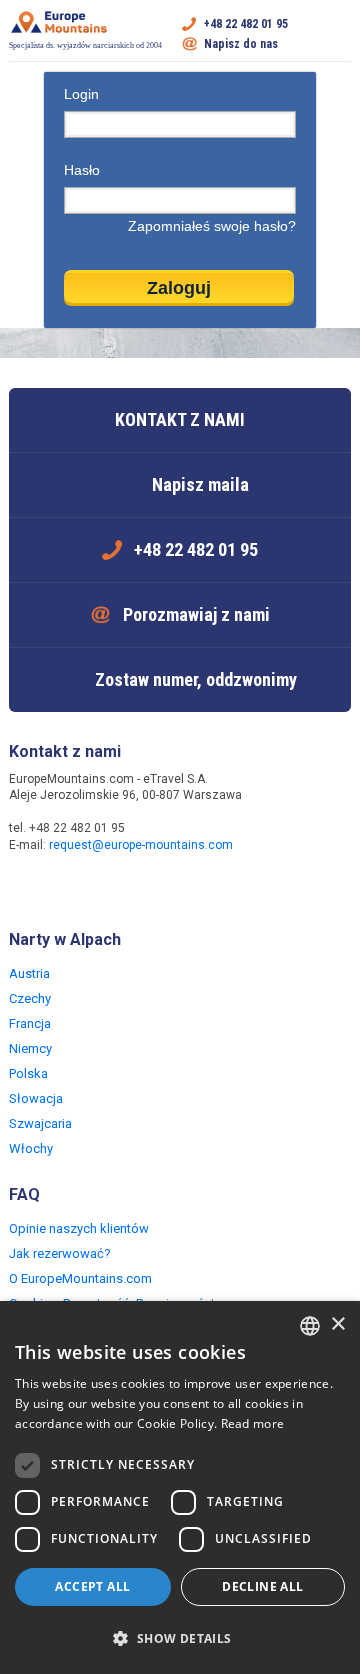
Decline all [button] (262, 1586)
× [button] (337, 1324)
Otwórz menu (336, 34)
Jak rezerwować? (60, 1253)
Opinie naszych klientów (79, 1228)
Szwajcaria (40, 1123)
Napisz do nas (241, 44)
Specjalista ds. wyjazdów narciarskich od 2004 (85, 45)
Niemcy (30, 1048)
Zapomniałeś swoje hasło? (212, 226)
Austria (29, 973)
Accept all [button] (92, 1586)
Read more (253, 1423)
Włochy (31, 1148)
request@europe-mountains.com (141, 845)
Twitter (67, 888)
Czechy (30, 998)
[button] (180, 1639)
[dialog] (180, 1487)
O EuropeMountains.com (80, 1278)
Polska (28, 1073)
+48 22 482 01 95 (246, 24)
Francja (30, 1023)
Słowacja (36, 1098)
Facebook (27, 888)
